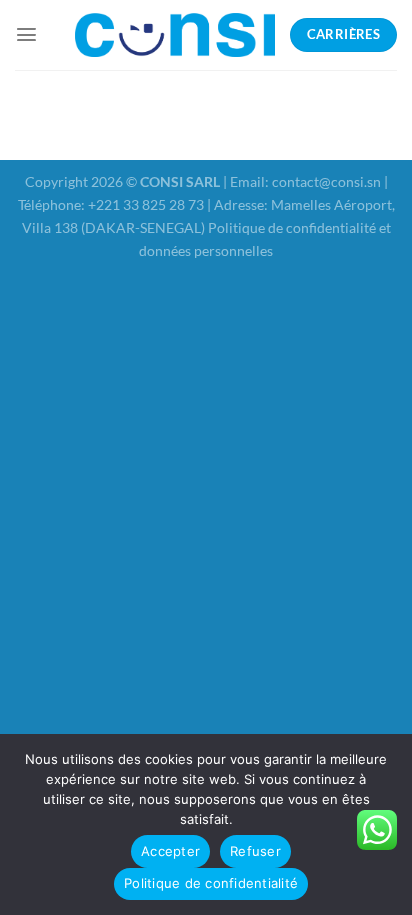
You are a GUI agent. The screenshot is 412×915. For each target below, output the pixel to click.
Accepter (170, 851)
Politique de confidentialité (211, 883)
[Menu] (26, 34)
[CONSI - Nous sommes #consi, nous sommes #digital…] (175, 35)
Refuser (255, 851)
